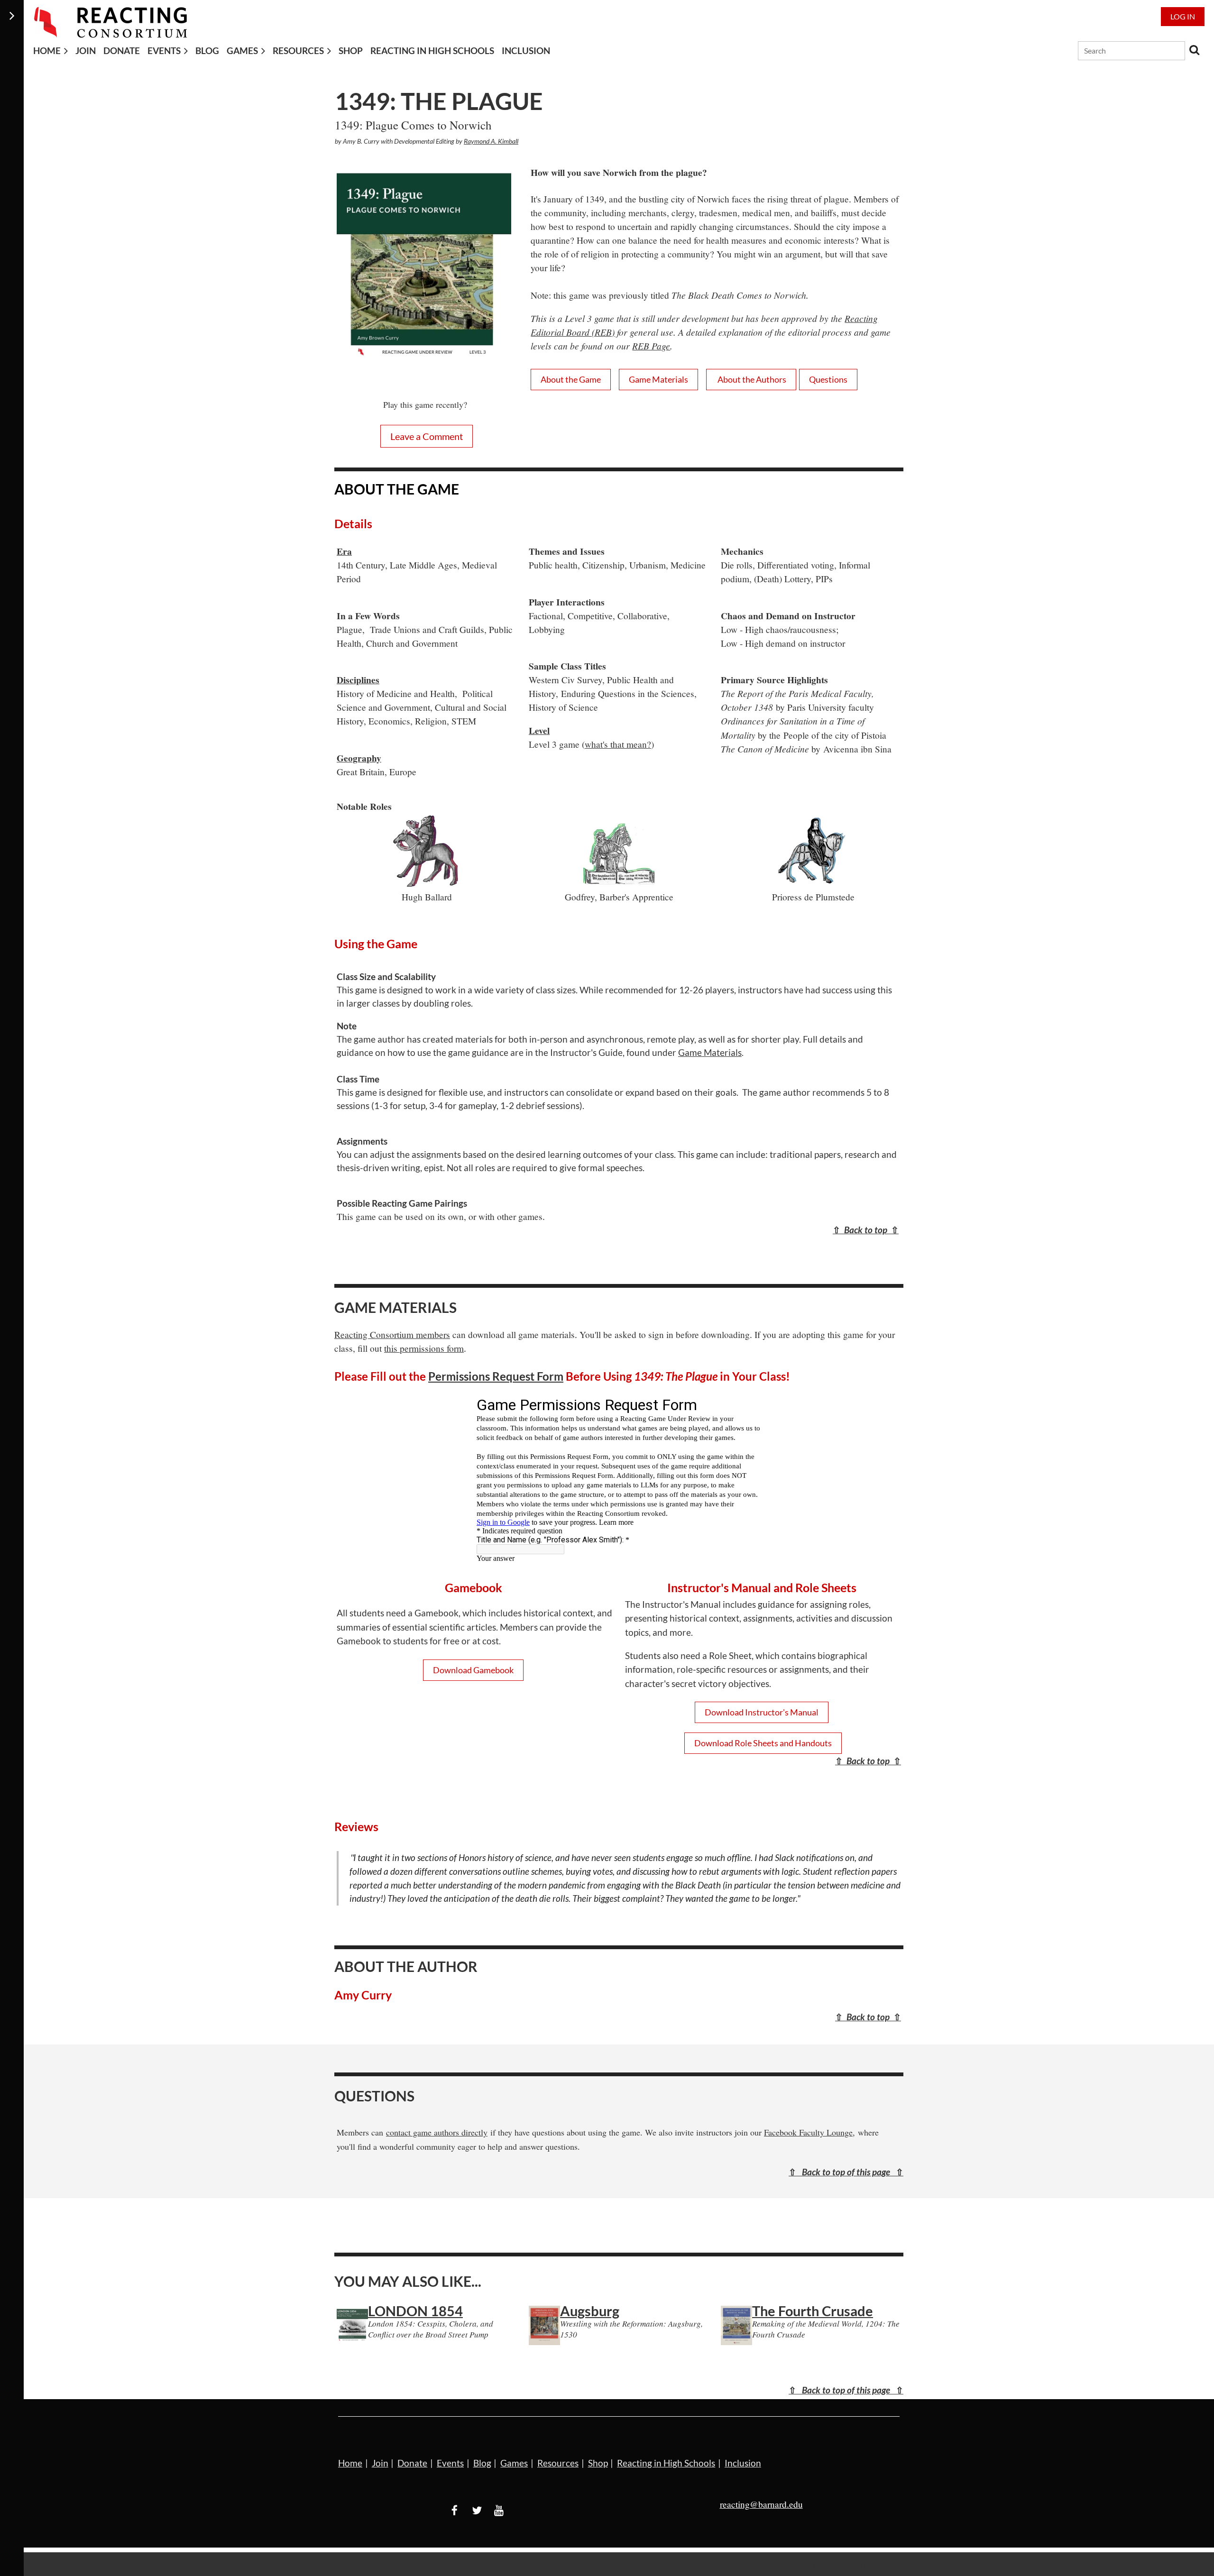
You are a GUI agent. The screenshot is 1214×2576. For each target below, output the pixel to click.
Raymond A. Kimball (491, 141)
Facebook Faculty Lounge (808, 2132)
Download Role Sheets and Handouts (763, 1743)
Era (344, 551)
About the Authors (751, 379)
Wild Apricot (810, 2564)
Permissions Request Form (496, 1376)
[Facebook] (455, 2510)
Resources (558, 2463)
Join (380, 2463)
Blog (482, 2463)
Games (514, 2463)
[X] (477, 2510)
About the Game (571, 379)
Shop (598, 2463)
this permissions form (424, 1348)
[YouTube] (499, 2510)
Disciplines (358, 680)
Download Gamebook (473, 1670)
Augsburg (590, 2311)
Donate (412, 2463)
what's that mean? (618, 744)
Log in (1183, 16)
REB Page (651, 346)
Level (539, 730)
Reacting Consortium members (392, 1334)
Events (450, 2463)
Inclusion (743, 2463)
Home (350, 2463)
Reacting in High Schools (666, 2463)
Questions (828, 379)
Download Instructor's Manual (762, 1712)
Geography (359, 758)
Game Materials (658, 379)
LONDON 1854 (415, 2311)
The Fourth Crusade (813, 2311)
